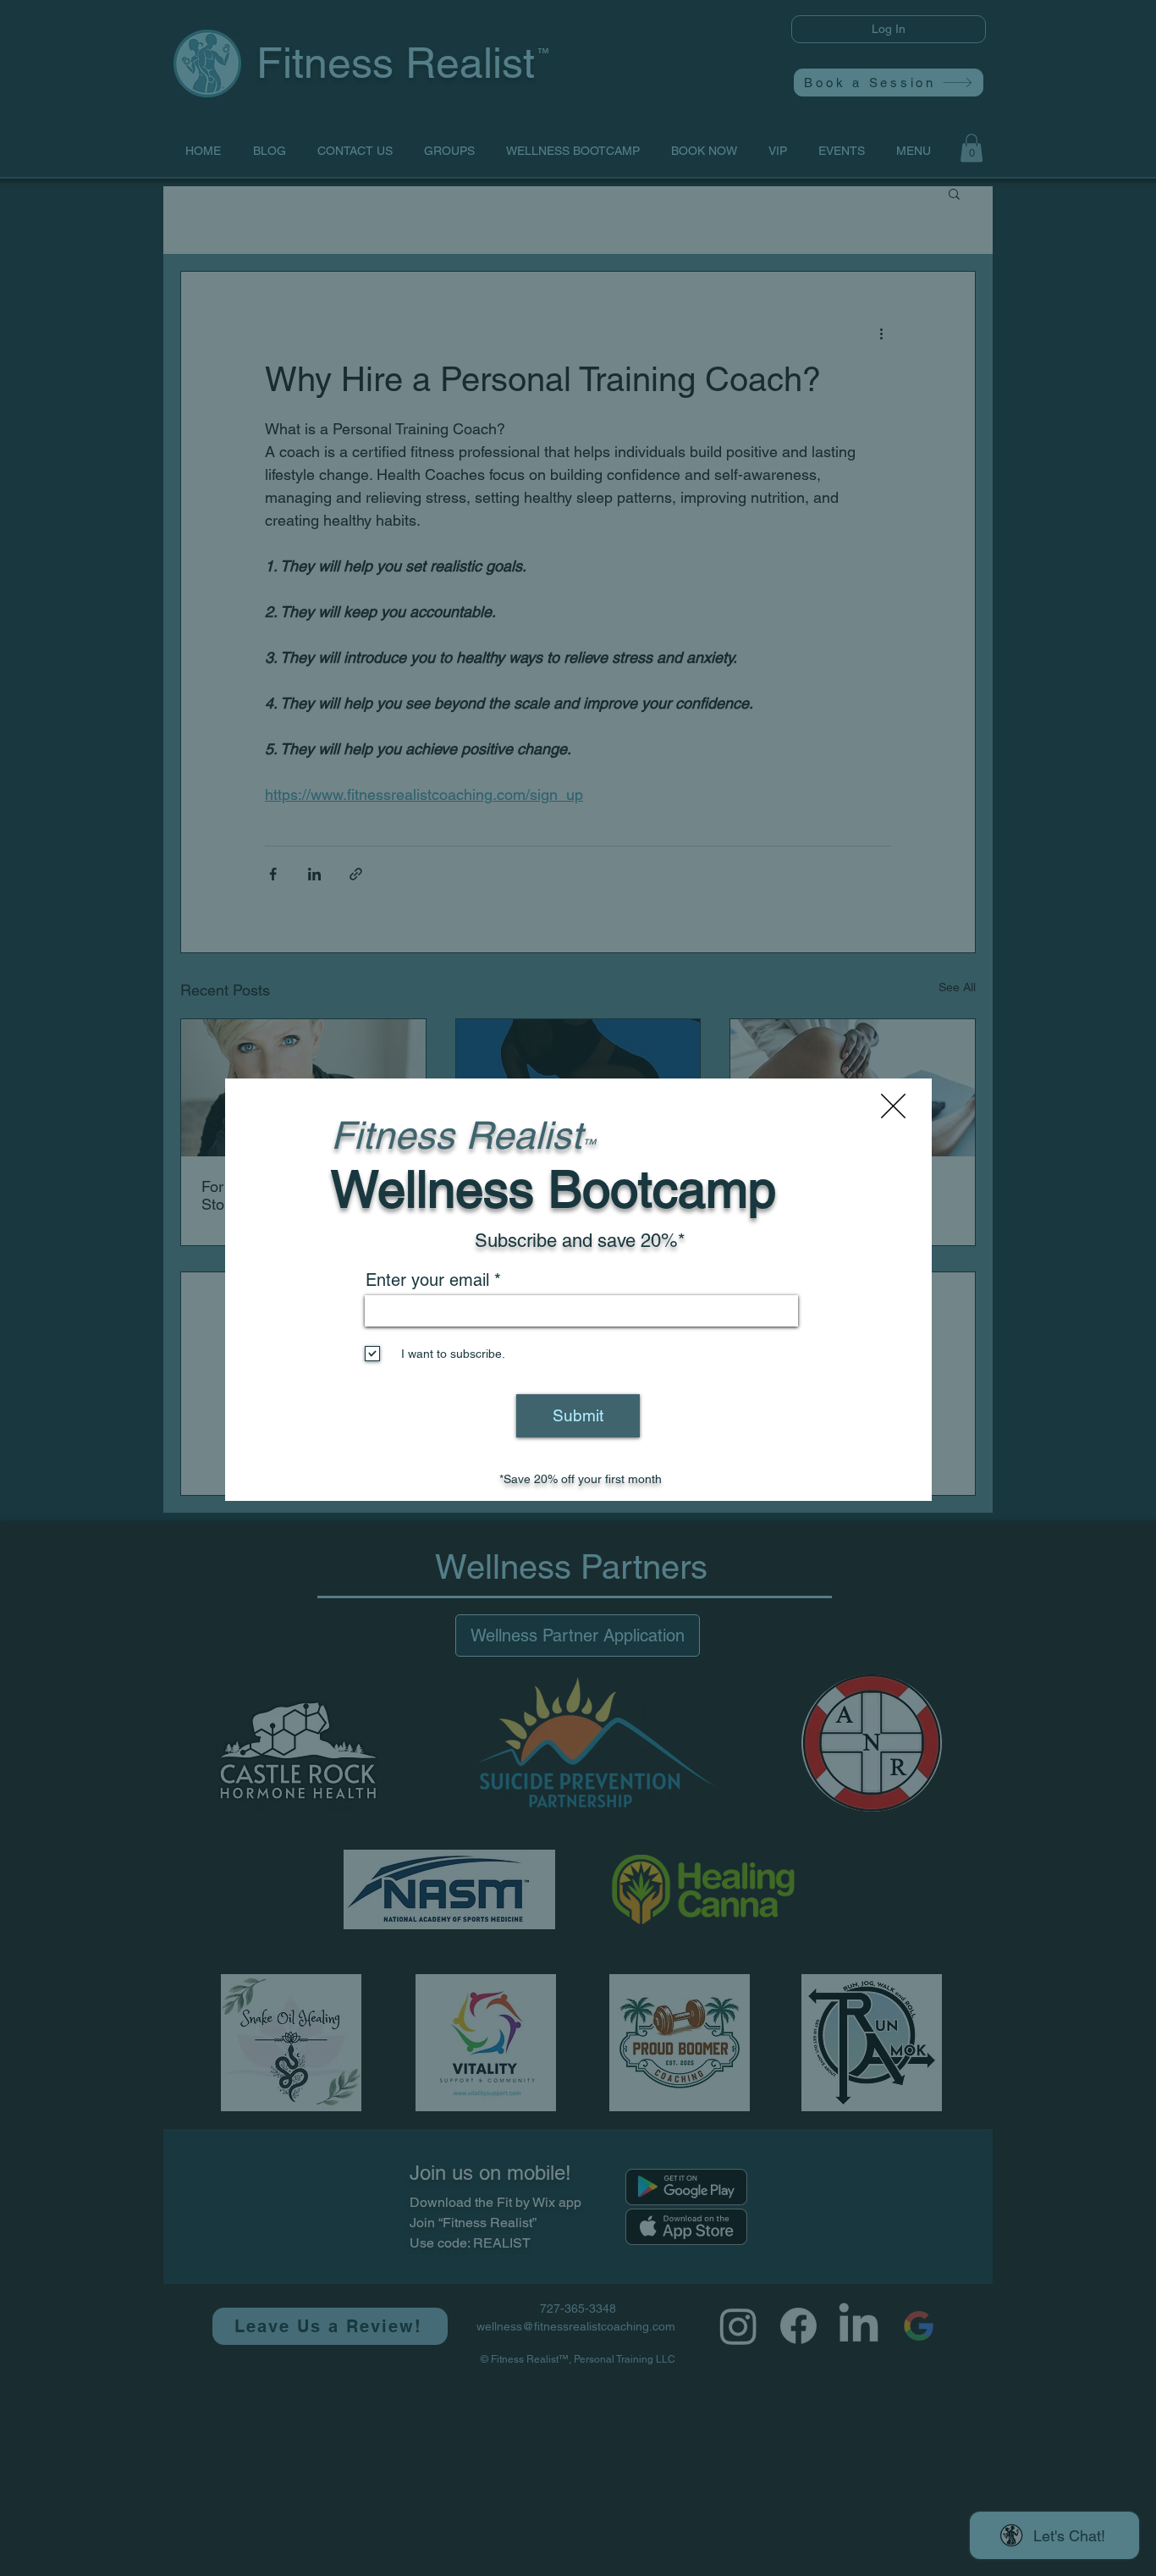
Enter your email (427, 1280)
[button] (893, 1106)
